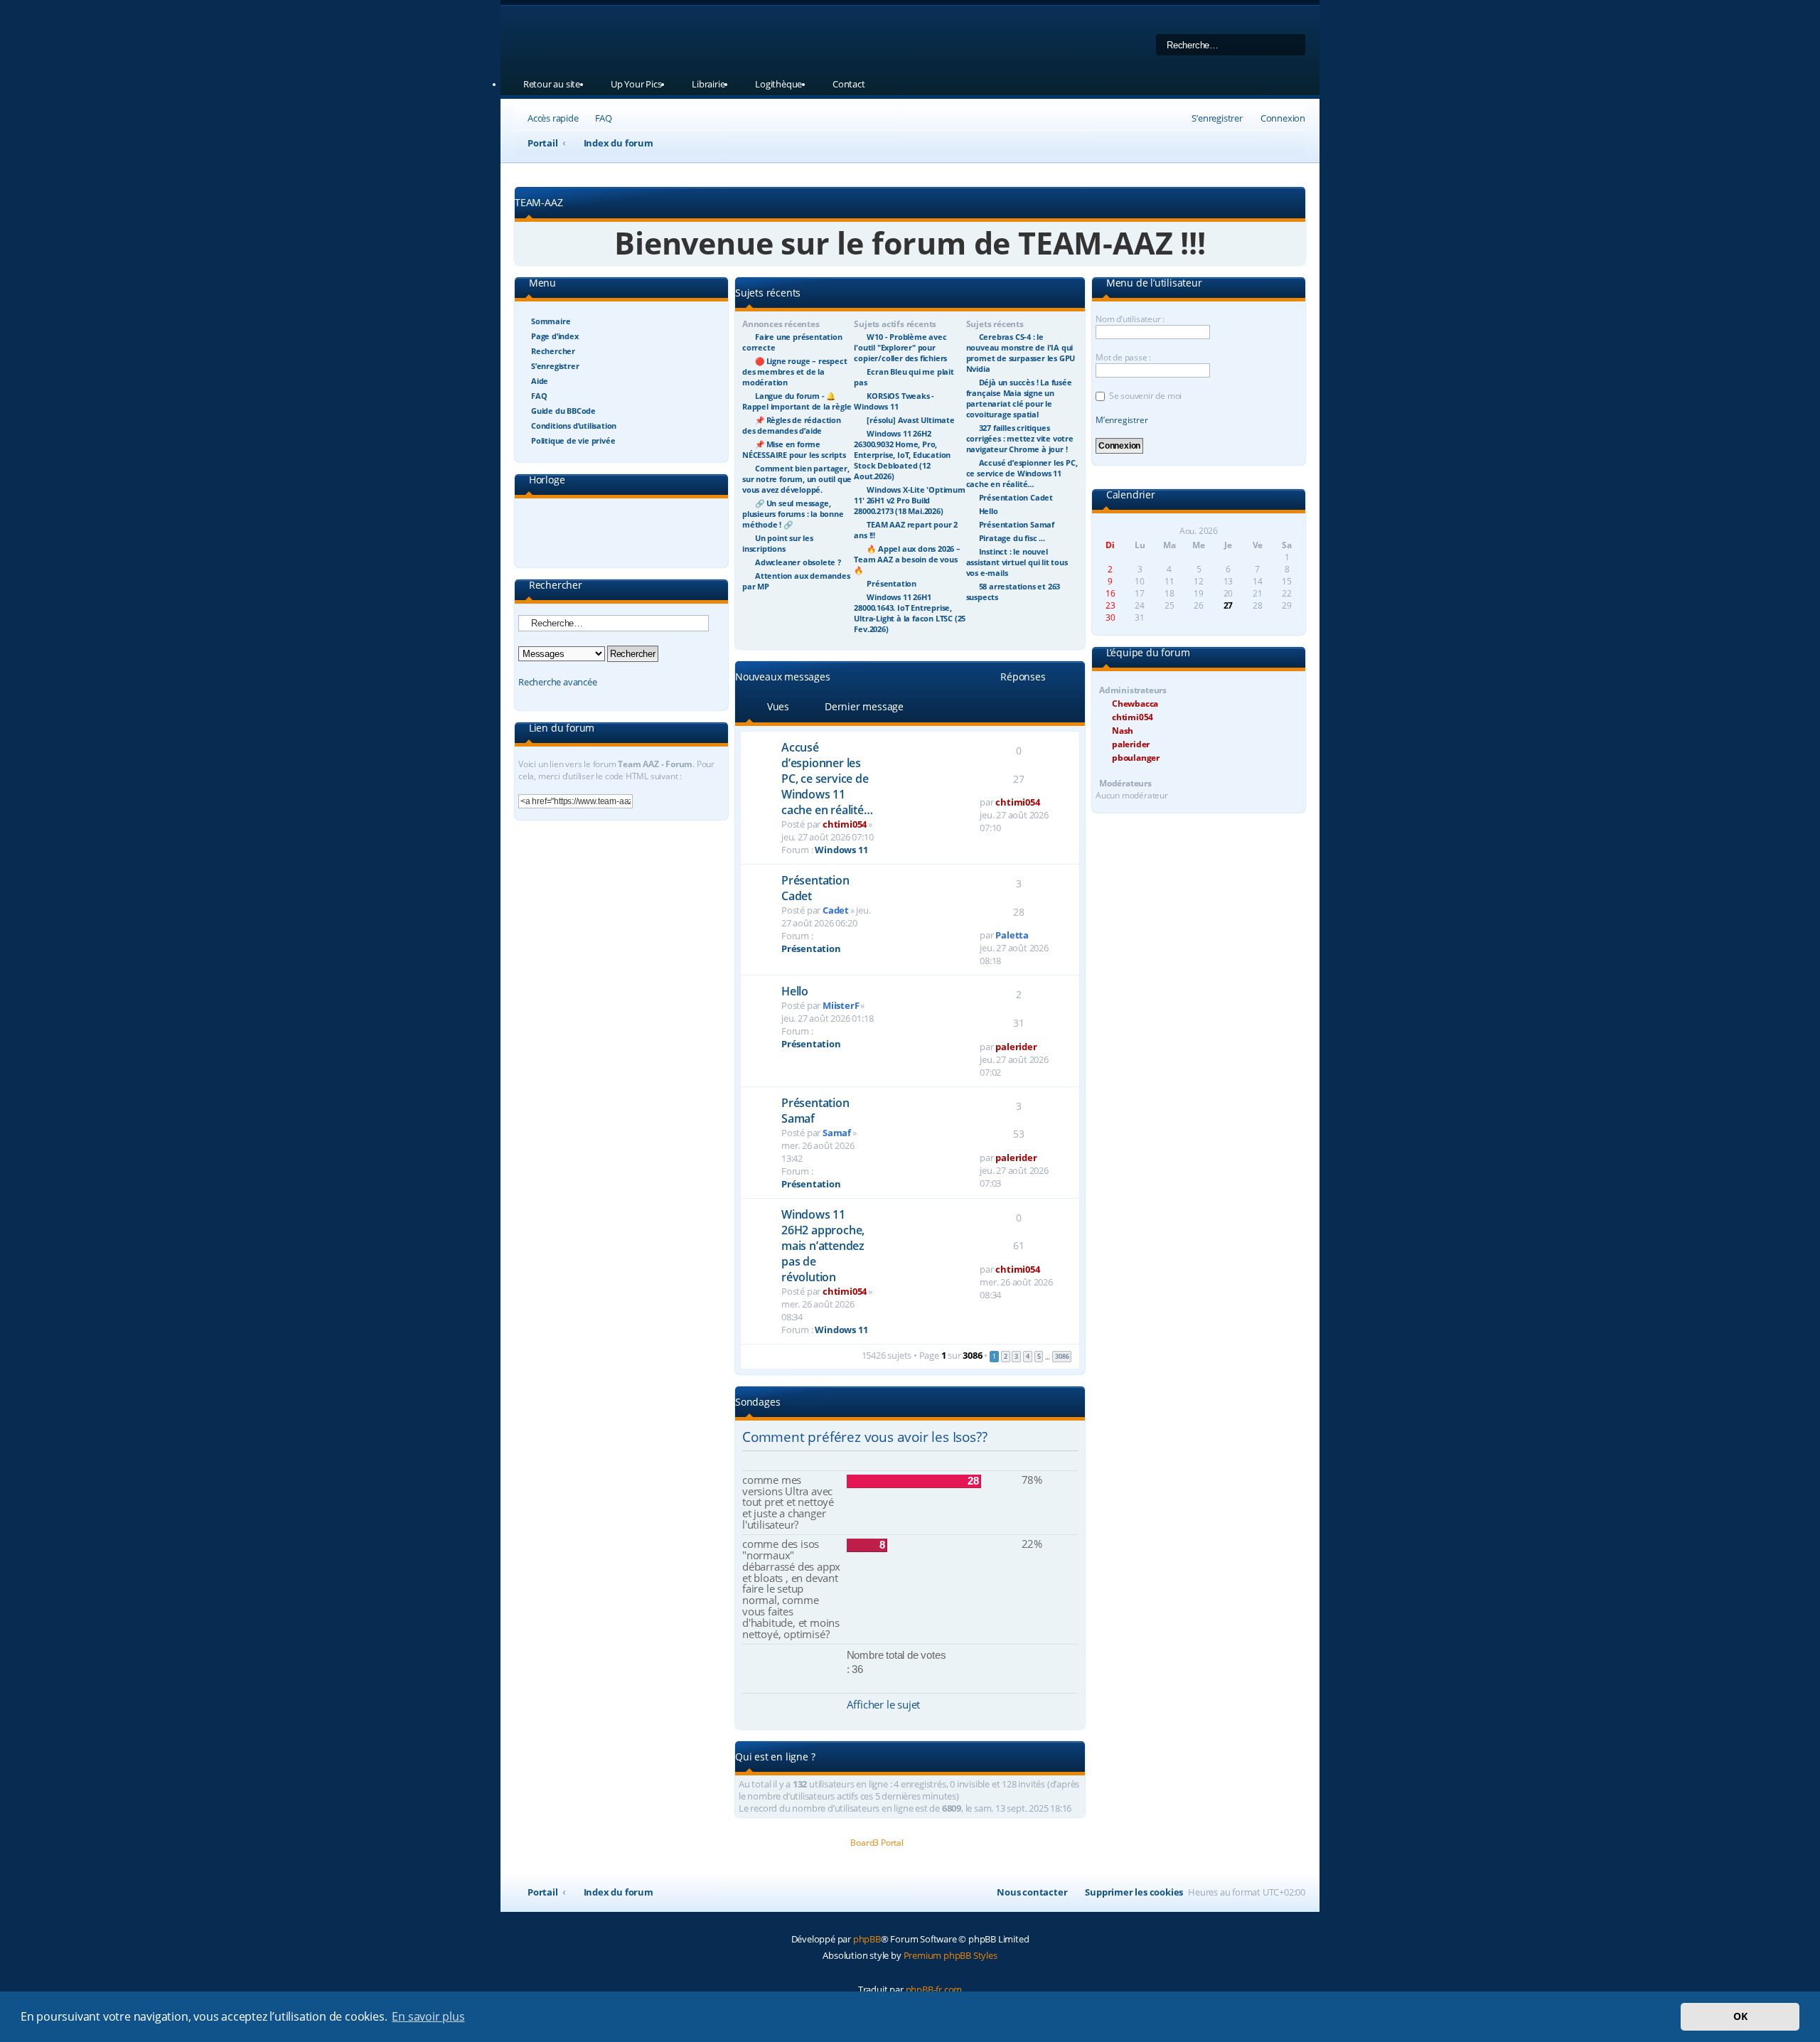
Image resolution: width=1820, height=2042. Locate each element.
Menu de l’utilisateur (1153, 284)
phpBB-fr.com (934, 1989)
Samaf (837, 1133)
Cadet (836, 910)
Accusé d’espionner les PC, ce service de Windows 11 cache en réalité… (827, 779)
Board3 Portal (877, 1843)
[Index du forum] (696, 39)
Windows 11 (841, 850)
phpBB (867, 1939)
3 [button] (1016, 1356)
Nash (1123, 731)
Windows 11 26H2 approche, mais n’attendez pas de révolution (823, 1246)
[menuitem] (597, 118)
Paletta (1012, 935)
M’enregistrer (1122, 420)
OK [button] (1740, 2016)
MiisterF (841, 1005)
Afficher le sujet (884, 1704)
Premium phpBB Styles (951, 1955)
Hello (795, 991)
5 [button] (1039, 1356)
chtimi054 (845, 824)
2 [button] (1006, 1356)
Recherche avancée (558, 682)
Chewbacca (1135, 704)
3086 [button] (1062, 1356)
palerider (1016, 1047)
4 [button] (1028, 1356)
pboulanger (1136, 758)
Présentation (811, 948)
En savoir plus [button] (428, 2016)
